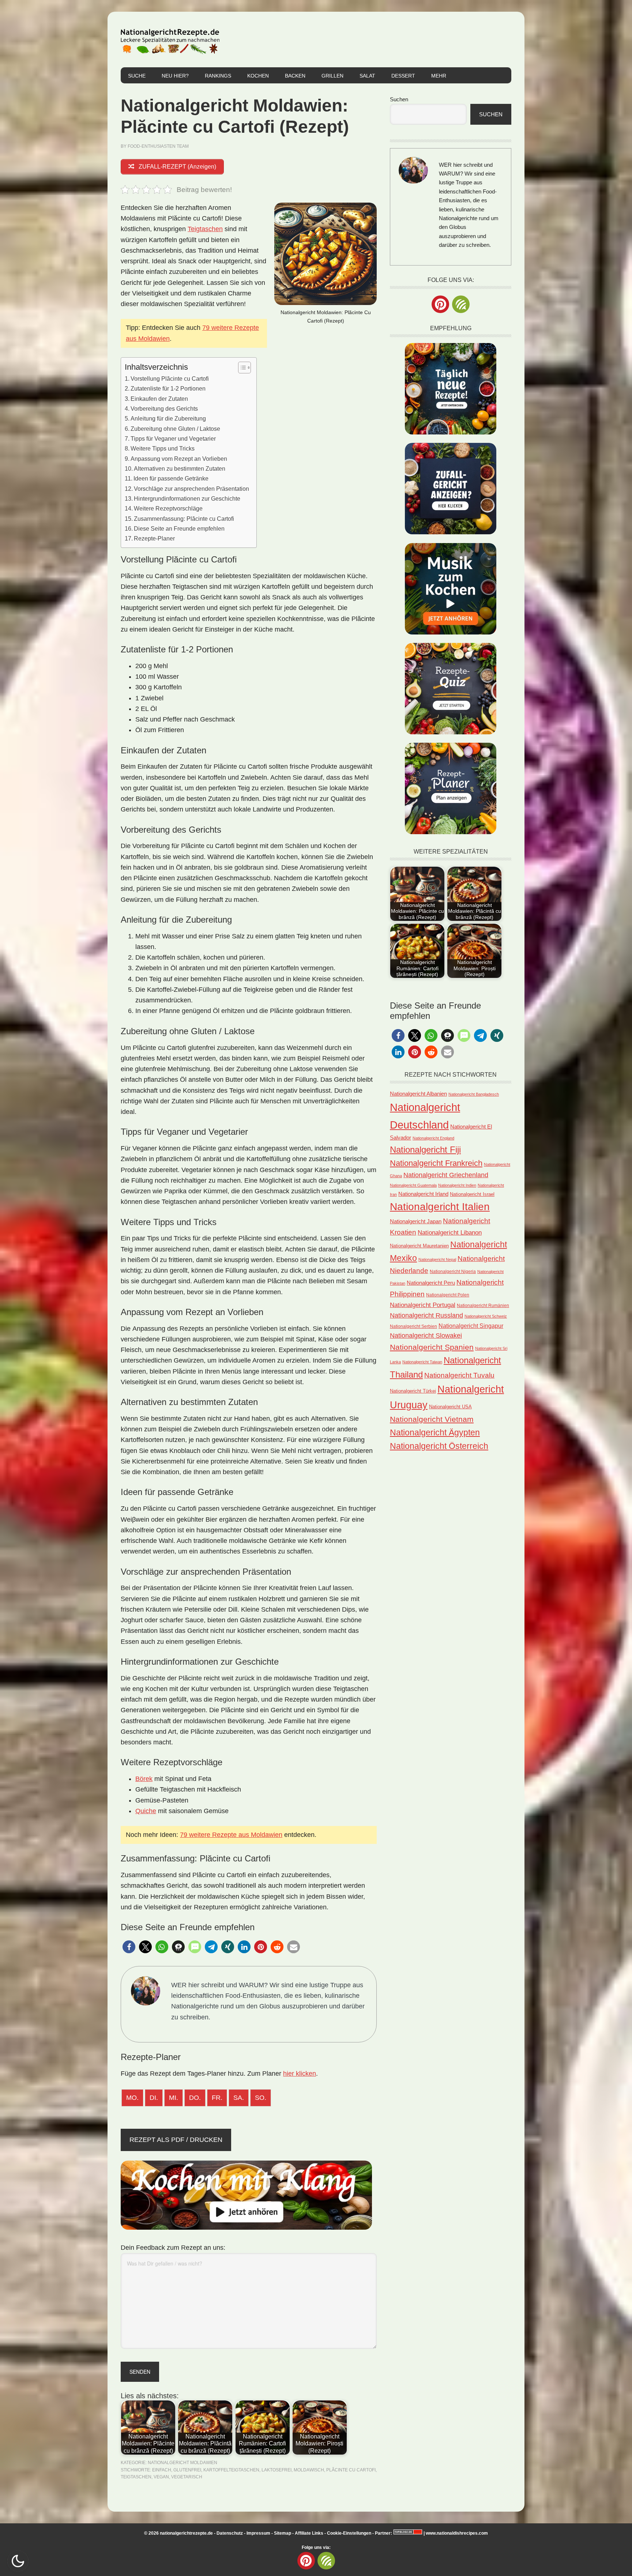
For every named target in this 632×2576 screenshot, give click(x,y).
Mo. (132, 2098)
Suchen (399, 99)
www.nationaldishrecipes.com (457, 2533)
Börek (144, 1779)
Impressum (258, 2533)
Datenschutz (230, 2533)
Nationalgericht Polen (448, 1295)
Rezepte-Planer (154, 538)
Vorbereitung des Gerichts (164, 408)
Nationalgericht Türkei (413, 1391)
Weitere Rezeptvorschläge (168, 508)
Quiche (146, 1811)
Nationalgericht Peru (431, 1283)
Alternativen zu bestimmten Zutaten (180, 468)
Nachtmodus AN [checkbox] (18, 2561)
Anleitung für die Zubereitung (168, 418)
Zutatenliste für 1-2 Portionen (168, 388)
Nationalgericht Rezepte (170, 39)
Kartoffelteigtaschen (231, 2470)
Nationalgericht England (433, 1138)
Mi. (174, 2098)
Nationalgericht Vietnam (432, 1419)
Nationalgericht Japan (416, 1221)
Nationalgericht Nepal (437, 1259)
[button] (129, 1947)
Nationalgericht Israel (472, 1194)
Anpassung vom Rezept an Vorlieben (179, 459)
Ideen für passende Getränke (171, 478)
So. (261, 2098)
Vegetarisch (187, 2477)
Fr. (217, 2098)
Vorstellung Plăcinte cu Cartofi (170, 379)
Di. (154, 2098)
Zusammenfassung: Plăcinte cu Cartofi (184, 519)
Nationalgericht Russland (426, 1315)
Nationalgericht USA (450, 1407)
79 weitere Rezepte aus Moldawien (231, 1835)
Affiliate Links (309, 2533)
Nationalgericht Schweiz (486, 1316)
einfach (162, 2470)
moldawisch (309, 2470)
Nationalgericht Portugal (423, 1305)
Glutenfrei (187, 2470)
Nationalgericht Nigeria (453, 1271)
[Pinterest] (440, 304)
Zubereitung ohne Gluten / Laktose (175, 429)
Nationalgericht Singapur (471, 1326)
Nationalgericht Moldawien (183, 2463)
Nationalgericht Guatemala (413, 1185)
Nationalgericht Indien (457, 1185)
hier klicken (300, 2074)
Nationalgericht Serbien (413, 1326)
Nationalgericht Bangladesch (474, 1094)
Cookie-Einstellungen (349, 2533)
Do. (195, 2098)
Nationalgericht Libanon (450, 1233)
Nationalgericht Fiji (425, 1150)
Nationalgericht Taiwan (422, 1362)
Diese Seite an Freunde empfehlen (179, 528)
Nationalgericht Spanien (432, 1347)
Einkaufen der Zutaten (159, 399)
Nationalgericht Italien (440, 1207)
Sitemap (283, 2533)
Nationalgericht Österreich (439, 1446)
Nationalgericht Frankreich (436, 1163)
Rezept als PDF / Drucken (176, 2140)
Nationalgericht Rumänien (483, 1305)
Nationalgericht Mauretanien (419, 1246)
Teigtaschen (205, 229)
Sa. (239, 2098)
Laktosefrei (276, 2470)
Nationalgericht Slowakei (426, 1336)
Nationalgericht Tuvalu (459, 1375)
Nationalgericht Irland (423, 1194)
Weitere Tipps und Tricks (163, 448)
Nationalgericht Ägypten (435, 1432)
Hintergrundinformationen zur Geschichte (187, 498)
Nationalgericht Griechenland (446, 1175)
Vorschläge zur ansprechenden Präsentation (191, 489)
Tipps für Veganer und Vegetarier (173, 438)
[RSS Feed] (461, 304)
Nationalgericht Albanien (418, 1094)
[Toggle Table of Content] (241, 368)
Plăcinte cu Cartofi (351, 2470)
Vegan (161, 2477)
